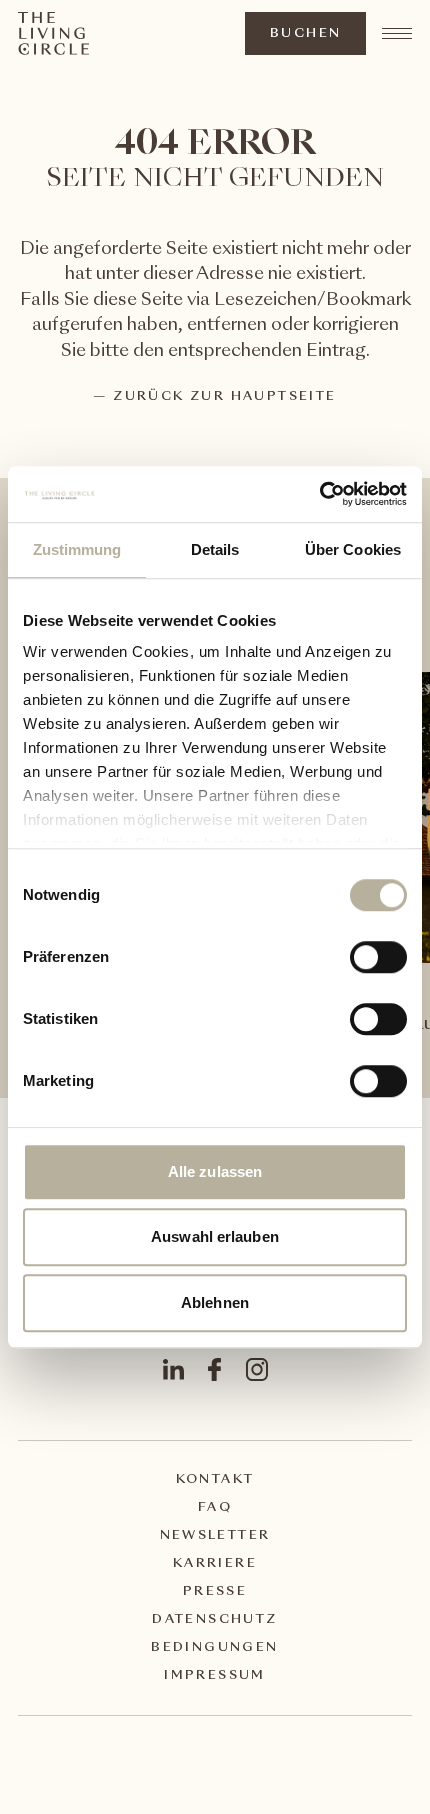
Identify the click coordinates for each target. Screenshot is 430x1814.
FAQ (215, 1508)
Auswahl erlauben (215, 1236)
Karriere (215, 1564)
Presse (215, 1592)
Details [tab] (215, 549)
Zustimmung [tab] (77, 549)
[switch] (377, 956)
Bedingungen (214, 1648)
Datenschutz (214, 1620)
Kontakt (215, 1480)
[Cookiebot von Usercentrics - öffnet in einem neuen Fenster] (319, 494)
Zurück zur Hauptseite (224, 397)
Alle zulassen (215, 1171)
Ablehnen (215, 1302)
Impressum (215, 1676)
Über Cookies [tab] (353, 549)
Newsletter (215, 1536)
